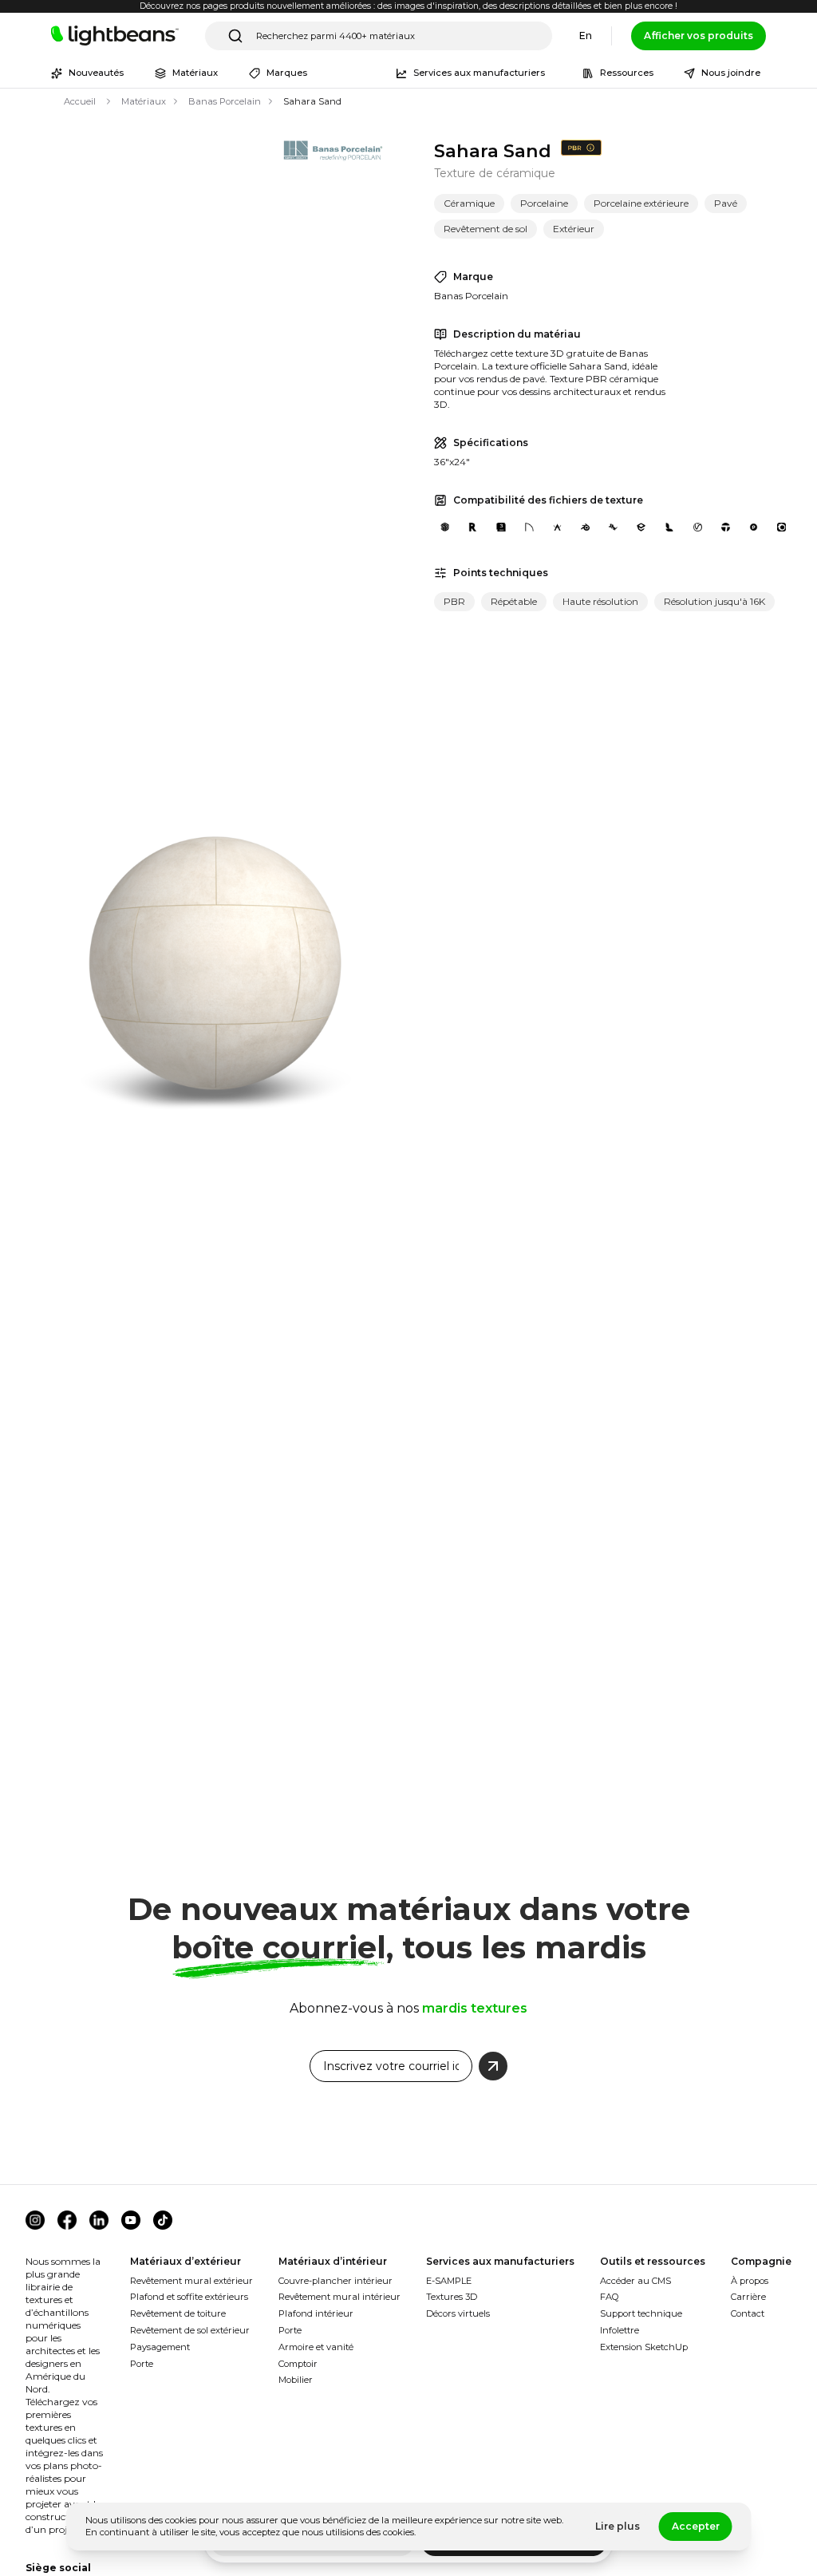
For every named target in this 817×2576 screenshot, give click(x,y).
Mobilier (296, 2380)
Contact (748, 2313)
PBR (454, 601)
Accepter (696, 2526)
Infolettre (620, 2330)
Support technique (641, 2313)
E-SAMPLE (449, 2281)
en (586, 36)
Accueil (80, 101)
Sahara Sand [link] (312, 101)
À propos (750, 2281)
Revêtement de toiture (178, 2313)
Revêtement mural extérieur (191, 2281)
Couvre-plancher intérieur (335, 2281)
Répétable (514, 601)
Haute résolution (600, 601)
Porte (142, 2364)
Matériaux (144, 101)
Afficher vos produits (699, 36)
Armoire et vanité (316, 2347)
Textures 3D (452, 2297)
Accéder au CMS (635, 2281)
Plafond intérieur (316, 2313)
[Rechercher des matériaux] (235, 36)
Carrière (748, 2297)
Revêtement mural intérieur (339, 2297)
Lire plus (618, 2526)
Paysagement (160, 2347)
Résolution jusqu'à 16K (714, 601)
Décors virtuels (458, 2313)
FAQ (610, 2297)
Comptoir (298, 2364)
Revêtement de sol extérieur (190, 2330)
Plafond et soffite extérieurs (189, 2297)
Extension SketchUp (644, 2347)
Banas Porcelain (225, 101)
